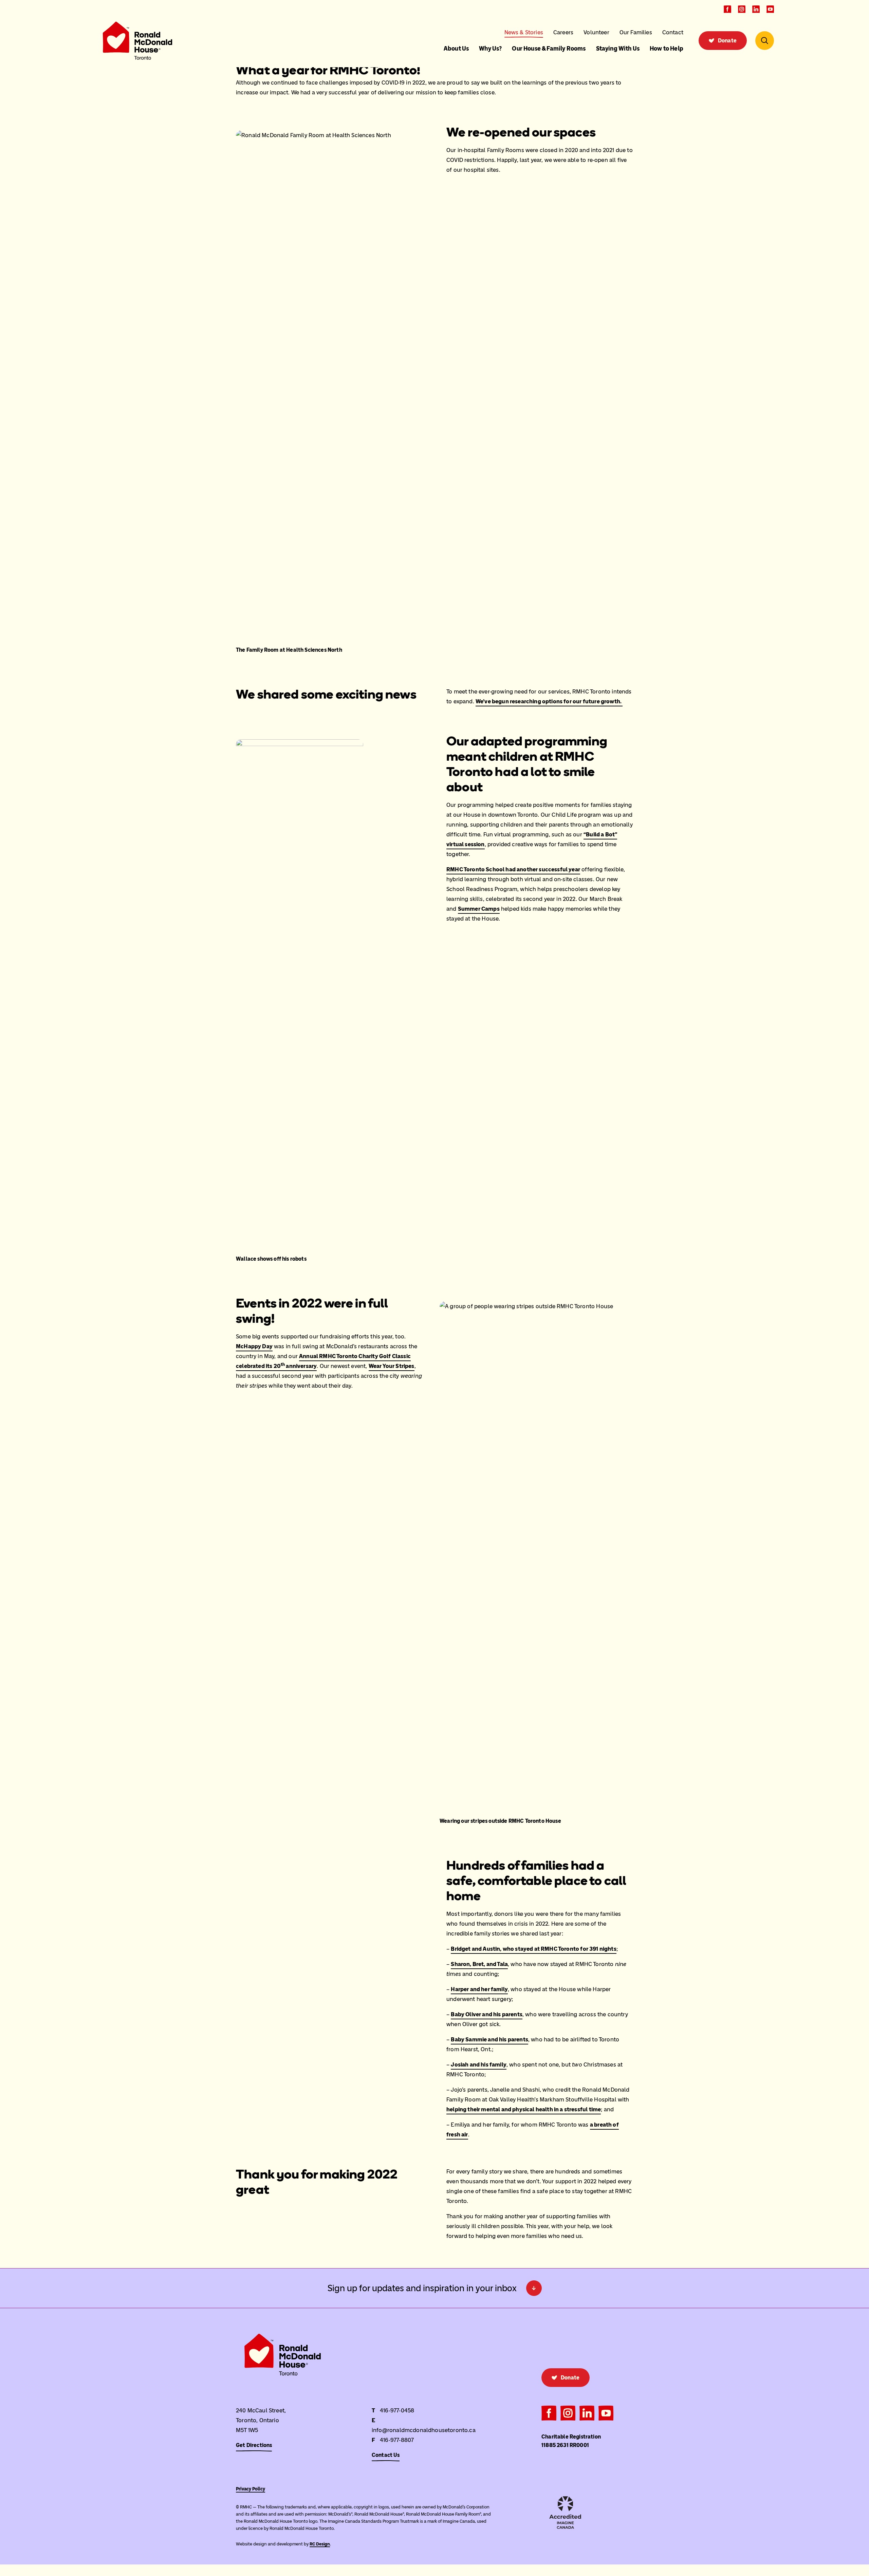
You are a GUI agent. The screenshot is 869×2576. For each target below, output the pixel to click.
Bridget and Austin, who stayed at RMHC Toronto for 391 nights (533, 1949)
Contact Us (386, 2455)
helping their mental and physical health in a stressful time (524, 2109)
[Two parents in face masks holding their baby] (276, 2039)
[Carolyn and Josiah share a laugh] (366, 1987)
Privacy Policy (251, 2489)
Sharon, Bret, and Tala (479, 1964)
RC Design (320, 2544)
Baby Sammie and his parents (489, 2039)
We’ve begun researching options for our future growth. (549, 701)
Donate (727, 41)
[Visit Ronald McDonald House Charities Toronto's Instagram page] (742, 9)
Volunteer (596, 32)
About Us (456, 49)
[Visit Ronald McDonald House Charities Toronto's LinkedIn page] (756, 9)
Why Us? (490, 49)
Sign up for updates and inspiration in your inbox (422, 2288)
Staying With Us (618, 49)
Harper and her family (479, 1989)
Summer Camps (479, 909)
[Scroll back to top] (14, 2560)
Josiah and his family (479, 2064)
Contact (673, 32)
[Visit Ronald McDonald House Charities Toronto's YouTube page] (770, 9)
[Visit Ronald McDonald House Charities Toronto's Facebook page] (727, 9)
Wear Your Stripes (392, 1366)
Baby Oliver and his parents (487, 2014)
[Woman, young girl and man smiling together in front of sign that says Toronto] (366, 1884)
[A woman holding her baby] (276, 1987)
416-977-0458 (397, 2410)
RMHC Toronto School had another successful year (513, 869)
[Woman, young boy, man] (276, 1884)
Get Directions (254, 2445)
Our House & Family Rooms (549, 49)
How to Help (667, 49)
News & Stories (524, 32)
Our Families (636, 32)
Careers (563, 32)
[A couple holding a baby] (366, 1935)
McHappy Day (254, 1346)
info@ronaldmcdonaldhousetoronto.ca (424, 2430)
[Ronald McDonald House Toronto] (137, 41)
